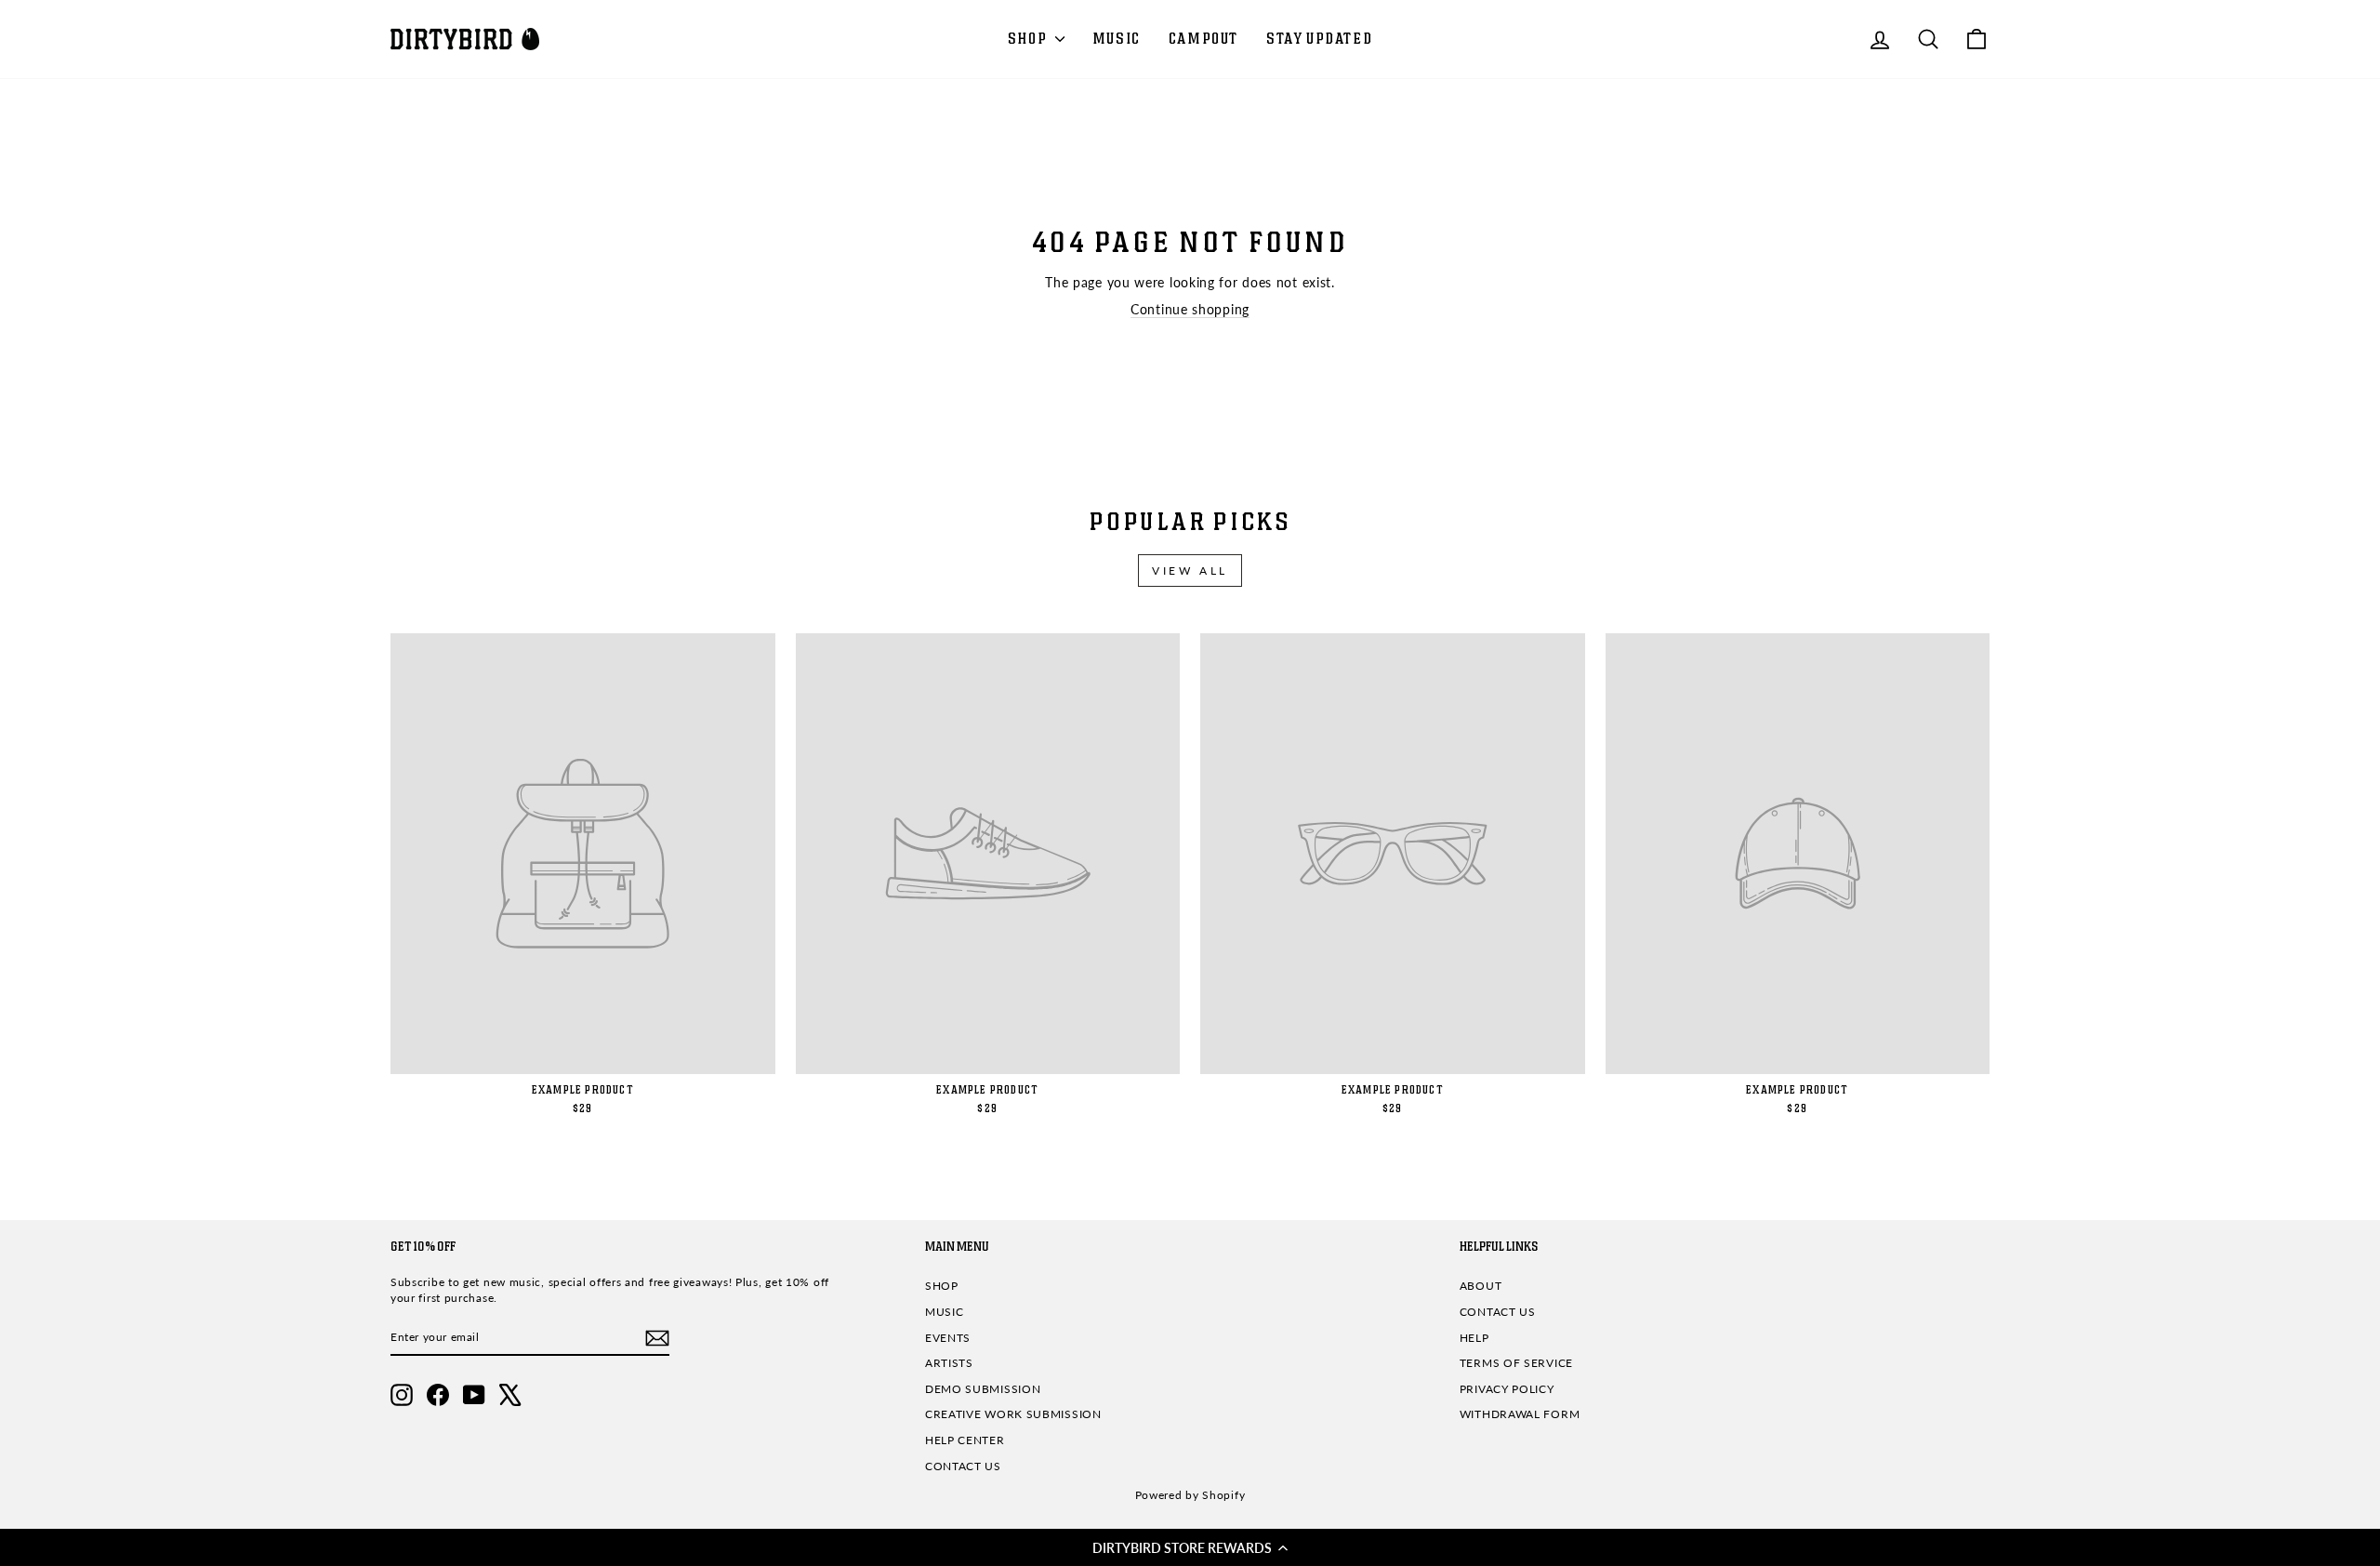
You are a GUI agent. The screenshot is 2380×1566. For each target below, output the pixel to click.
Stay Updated (1319, 39)
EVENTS (948, 1338)
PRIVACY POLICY (1507, 1389)
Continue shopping (1190, 309)
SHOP (1029, 39)
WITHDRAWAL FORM (1520, 1414)
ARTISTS (949, 1363)
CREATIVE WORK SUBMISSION (1013, 1414)
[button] (1190, 1547)
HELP (1474, 1338)
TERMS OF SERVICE (1516, 1363)
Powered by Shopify (1190, 1495)
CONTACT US (963, 1466)
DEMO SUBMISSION (983, 1389)
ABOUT (1481, 1286)
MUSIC (1117, 39)
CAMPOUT (1203, 39)
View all (1190, 571)
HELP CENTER (965, 1440)
